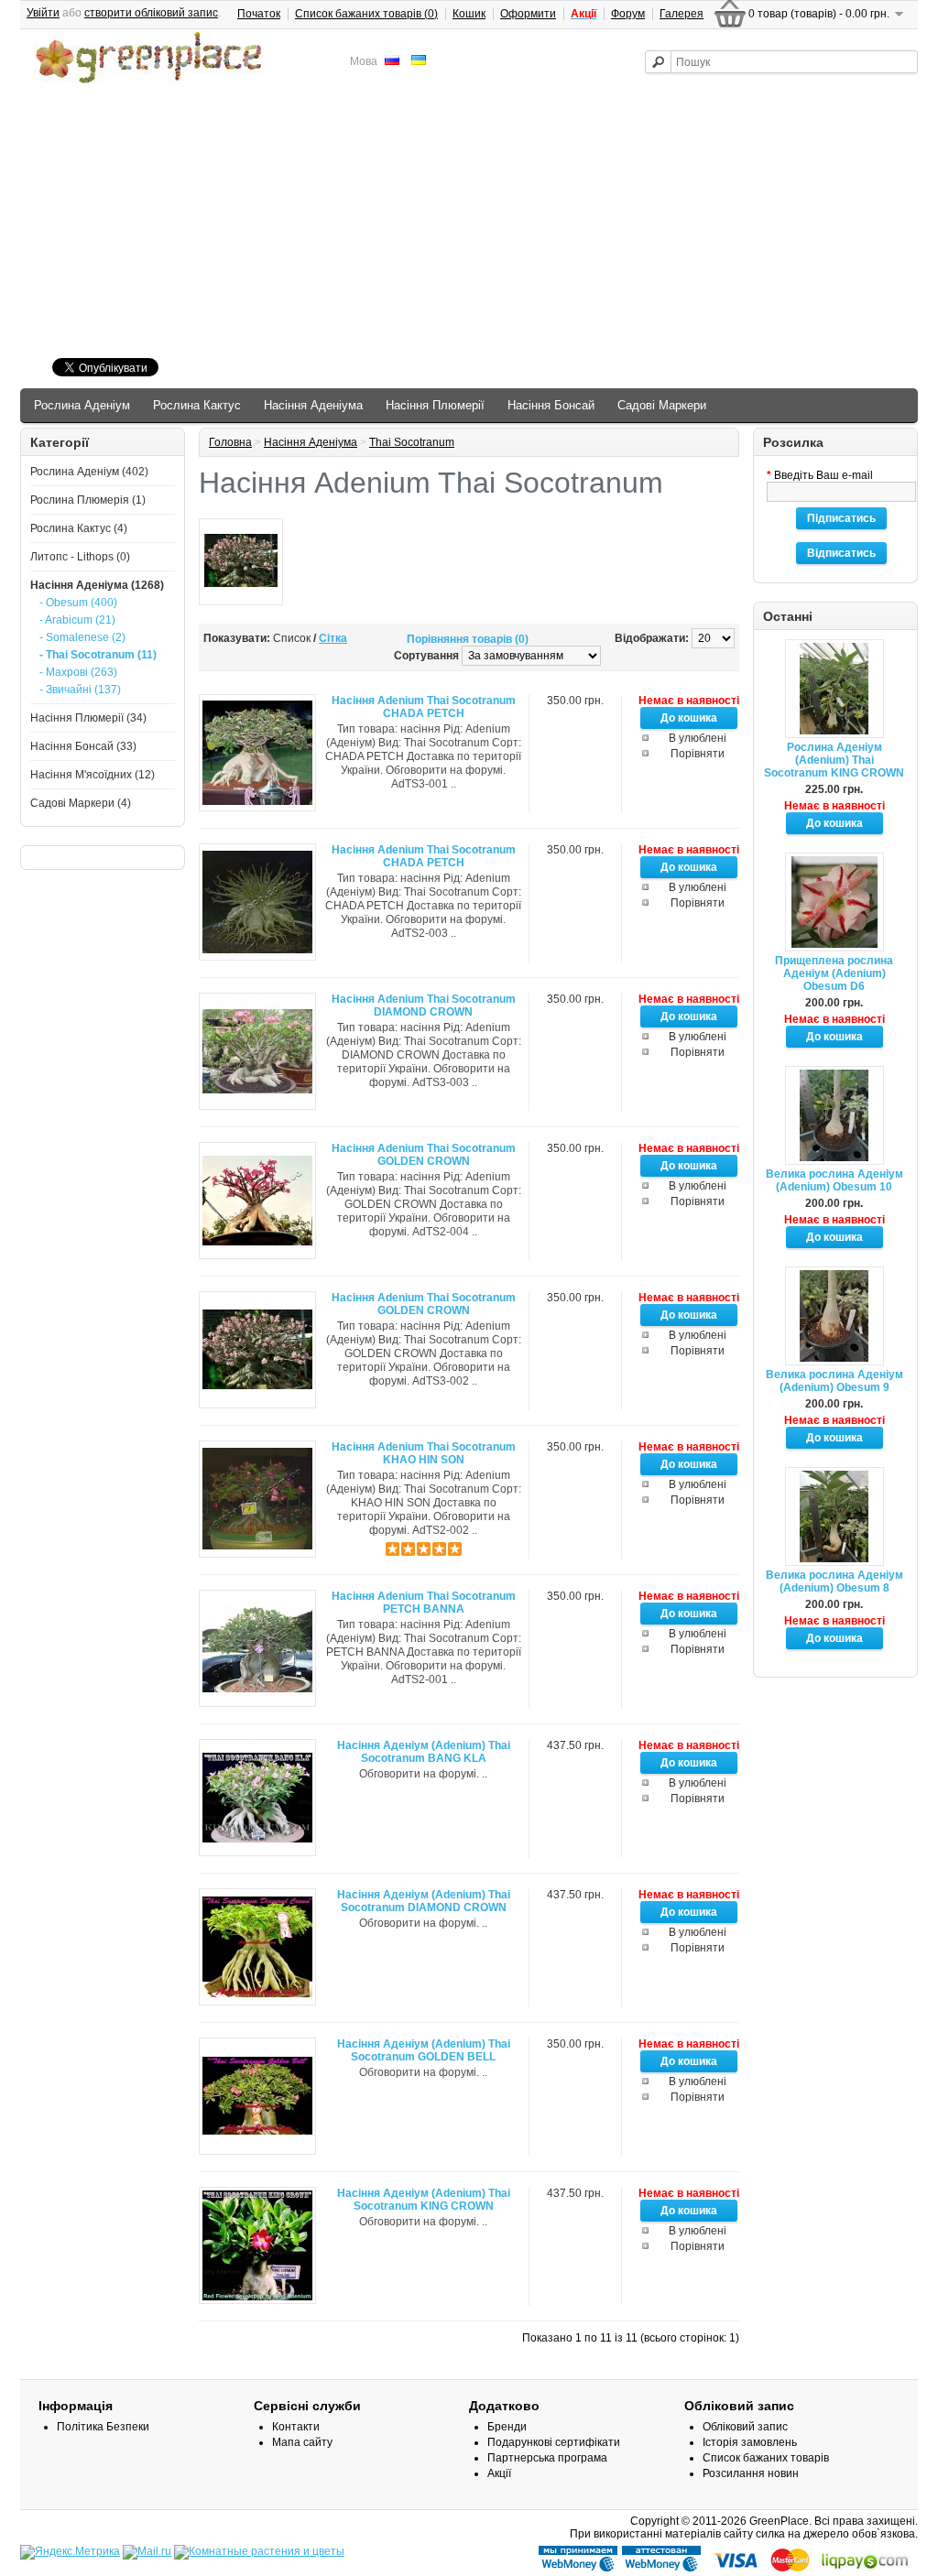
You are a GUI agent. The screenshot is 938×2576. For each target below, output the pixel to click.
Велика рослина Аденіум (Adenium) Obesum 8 (834, 1581)
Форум (628, 14)
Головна (230, 442)
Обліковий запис (745, 2427)
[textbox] (781, 62)
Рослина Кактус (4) (79, 528)
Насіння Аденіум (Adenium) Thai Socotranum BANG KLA (424, 1752)
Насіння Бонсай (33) (83, 746)
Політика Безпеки (103, 2427)
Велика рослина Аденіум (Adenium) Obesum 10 (834, 1180)
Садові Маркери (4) (81, 803)
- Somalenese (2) (82, 637)
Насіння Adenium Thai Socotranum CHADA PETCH (424, 707)
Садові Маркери (662, 405)
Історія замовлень (750, 2442)
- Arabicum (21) (77, 620)
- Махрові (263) (78, 672)
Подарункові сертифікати (554, 2442)
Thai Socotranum (412, 442)
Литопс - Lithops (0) (80, 557)
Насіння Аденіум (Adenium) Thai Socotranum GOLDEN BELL (424, 2050)
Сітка (333, 638)
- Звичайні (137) (80, 690)
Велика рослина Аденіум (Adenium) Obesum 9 (834, 1381)
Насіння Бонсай (551, 405)
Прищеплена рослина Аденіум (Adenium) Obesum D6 (834, 973)
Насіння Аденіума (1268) (97, 585)
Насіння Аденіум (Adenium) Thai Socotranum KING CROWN (424, 2200)
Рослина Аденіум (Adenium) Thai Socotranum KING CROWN (834, 760)
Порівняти (698, 754)
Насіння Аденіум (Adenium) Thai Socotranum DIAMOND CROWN (424, 1901)
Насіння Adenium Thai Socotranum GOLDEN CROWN (424, 1155)
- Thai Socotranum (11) (98, 655)
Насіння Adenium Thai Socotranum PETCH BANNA (424, 1603)
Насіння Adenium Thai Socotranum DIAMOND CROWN (424, 1005)
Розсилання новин (751, 2473)
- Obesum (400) (78, 603)
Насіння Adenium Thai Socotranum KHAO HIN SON (424, 1453)
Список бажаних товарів (766, 2458)
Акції (499, 2473)
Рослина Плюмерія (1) (88, 500)
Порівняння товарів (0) (468, 639)
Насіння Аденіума (313, 405)
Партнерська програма (547, 2458)
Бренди (507, 2427)
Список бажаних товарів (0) (366, 14)
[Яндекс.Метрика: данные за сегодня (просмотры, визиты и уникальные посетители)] (70, 2552)
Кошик (469, 14)
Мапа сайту (302, 2442)
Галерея (682, 14)
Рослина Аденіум (82, 405)
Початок (259, 14)
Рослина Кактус (197, 405)
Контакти (296, 2427)
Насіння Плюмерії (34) (88, 718)
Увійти (43, 13)
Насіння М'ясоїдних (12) (93, 775)
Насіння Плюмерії (435, 405)
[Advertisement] (469, 223)
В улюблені (698, 738)
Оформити (528, 14)
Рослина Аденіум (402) (89, 472)
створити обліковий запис (151, 13)
